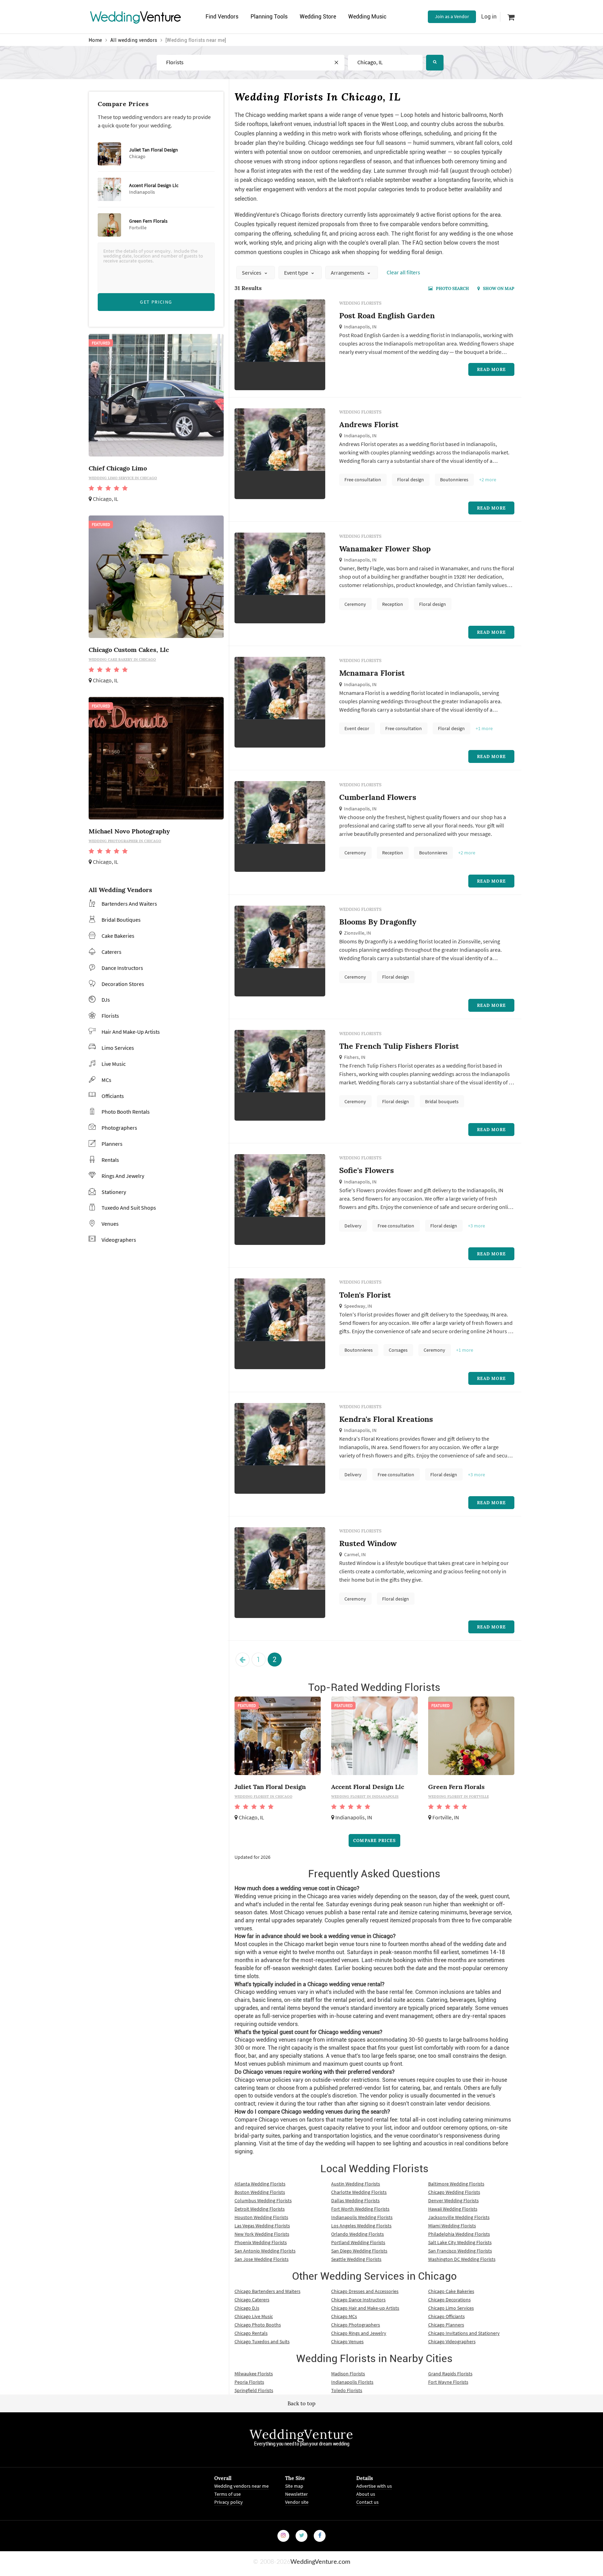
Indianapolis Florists (352, 2382)
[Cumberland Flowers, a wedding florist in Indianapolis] (280, 838)
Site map (294, 2486)
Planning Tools (269, 17)
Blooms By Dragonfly (378, 922)
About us (366, 2494)
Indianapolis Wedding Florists (362, 2217)
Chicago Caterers (252, 2300)
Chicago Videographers (452, 2341)
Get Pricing (156, 302)
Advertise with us (374, 2486)
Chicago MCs (344, 2316)
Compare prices (374, 1840)
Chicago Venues (347, 2341)
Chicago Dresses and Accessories (365, 2291)
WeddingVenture (301, 2434)
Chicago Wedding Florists (454, 2192)
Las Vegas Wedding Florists (262, 2226)
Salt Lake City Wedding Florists (460, 2242)
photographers (119, 1128)
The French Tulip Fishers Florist (399, 1046)
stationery (114, 1192)
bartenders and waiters (129, 904)
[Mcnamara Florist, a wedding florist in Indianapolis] (280, 713)
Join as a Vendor (452, 16)
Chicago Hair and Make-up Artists (365, 2308)
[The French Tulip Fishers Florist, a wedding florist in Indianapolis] (280, 1086)
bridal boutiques (121, 920)
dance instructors (122, 968)
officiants (113, 1096)
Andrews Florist (369, 424)
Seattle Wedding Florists (356, 2259)
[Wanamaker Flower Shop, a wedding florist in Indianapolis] (280, 589)
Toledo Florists (347, 2390)
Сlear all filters (403, 272)
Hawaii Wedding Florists (453, 2209)
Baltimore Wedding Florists (456, 2184)
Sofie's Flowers (367, 1170)
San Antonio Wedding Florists (265, 2251)
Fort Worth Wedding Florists (360, 2209)
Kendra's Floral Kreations (386, 1419)
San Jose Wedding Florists (262, 2259)
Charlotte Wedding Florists (359, 2192)
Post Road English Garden (387, 315)
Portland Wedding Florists (358, 2242)
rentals (110, 1160)
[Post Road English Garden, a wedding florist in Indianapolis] (280, 348)
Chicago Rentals (251, 2333)
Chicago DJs (247, 2308)
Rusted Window (368, 1543)
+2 (488, 480)
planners (112, 1144)
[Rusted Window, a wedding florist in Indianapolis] (280, 1584)
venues (110, 1224)
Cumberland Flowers (378, 797)
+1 (484, 728)
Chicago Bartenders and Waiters (267, 2291)
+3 (477, 1226)
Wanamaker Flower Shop (385, 549)
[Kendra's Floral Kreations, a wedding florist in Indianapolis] (280, 1460)
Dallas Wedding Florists (355, 2200)
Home (95, 40)
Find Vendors (222, 17)
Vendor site (297, 2502)
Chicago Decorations (449, 2300)
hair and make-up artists (131, 1032)
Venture (136, 17)
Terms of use (228, 2494)
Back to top (301, 2403)
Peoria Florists (249, 2382)
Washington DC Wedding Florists (462, 2259)
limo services (118, 1048)
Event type (297, 273)
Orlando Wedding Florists (358, 2234)
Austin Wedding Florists (356, 2184)
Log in (489, 17)
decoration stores (123, 984)
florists (110, 1016)
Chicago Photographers (356, 2325)
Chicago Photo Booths (258, 2325)
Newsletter (296, 2494)
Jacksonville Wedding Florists (459, 2217)
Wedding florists (360, 303)
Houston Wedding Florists (261, 2217)
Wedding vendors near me (241, 2486)
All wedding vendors (134, 40)
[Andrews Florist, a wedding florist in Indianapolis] (280, 465)
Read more (491, 369)
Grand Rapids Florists (450, 2374)
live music (114, 1064)
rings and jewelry (123, 1176)
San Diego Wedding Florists (359, 2251)
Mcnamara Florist (372, 673)
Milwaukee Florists (254, 2374)
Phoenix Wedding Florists (261, 2242)
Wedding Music (367, 17)
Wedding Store (318, 17)
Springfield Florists (254, 2390)
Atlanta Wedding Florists (260, 2184)
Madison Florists (348, 2374)
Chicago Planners (446, 2325)
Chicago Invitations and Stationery (464, 2333)
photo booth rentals (126, 1112)
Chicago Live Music (254, 2316)
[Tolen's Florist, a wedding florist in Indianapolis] (280, 1335)
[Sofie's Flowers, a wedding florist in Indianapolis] (280, 1211)
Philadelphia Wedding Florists (459, 2234)
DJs (106, 1000)
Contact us (367, 2502)
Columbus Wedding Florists (263, 2200)
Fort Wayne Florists (448, 2382)
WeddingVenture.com (320, 2562)
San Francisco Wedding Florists (460, 2251)
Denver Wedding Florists (453, 2200)
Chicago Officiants (446, 2316)
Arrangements (348, 273)
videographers (119, 1240)
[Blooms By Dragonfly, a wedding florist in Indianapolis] (280, 962)
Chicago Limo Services (451, 2308)
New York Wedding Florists (262, 2234)
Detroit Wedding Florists (260, 2209)
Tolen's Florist (365, 1295)
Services (252, 273)
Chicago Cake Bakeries (451, 2291)
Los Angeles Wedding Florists (361, 2226)
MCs (106, 1080)
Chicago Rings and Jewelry (359, 2333)
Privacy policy (229, 2502)
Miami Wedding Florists (452, 2226)
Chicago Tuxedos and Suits (262, 2341)
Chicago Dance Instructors (358, 2300)
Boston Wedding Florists (260, 2192)
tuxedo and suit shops (129, 1208)
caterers (111, 952)
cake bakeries (118, 936)
